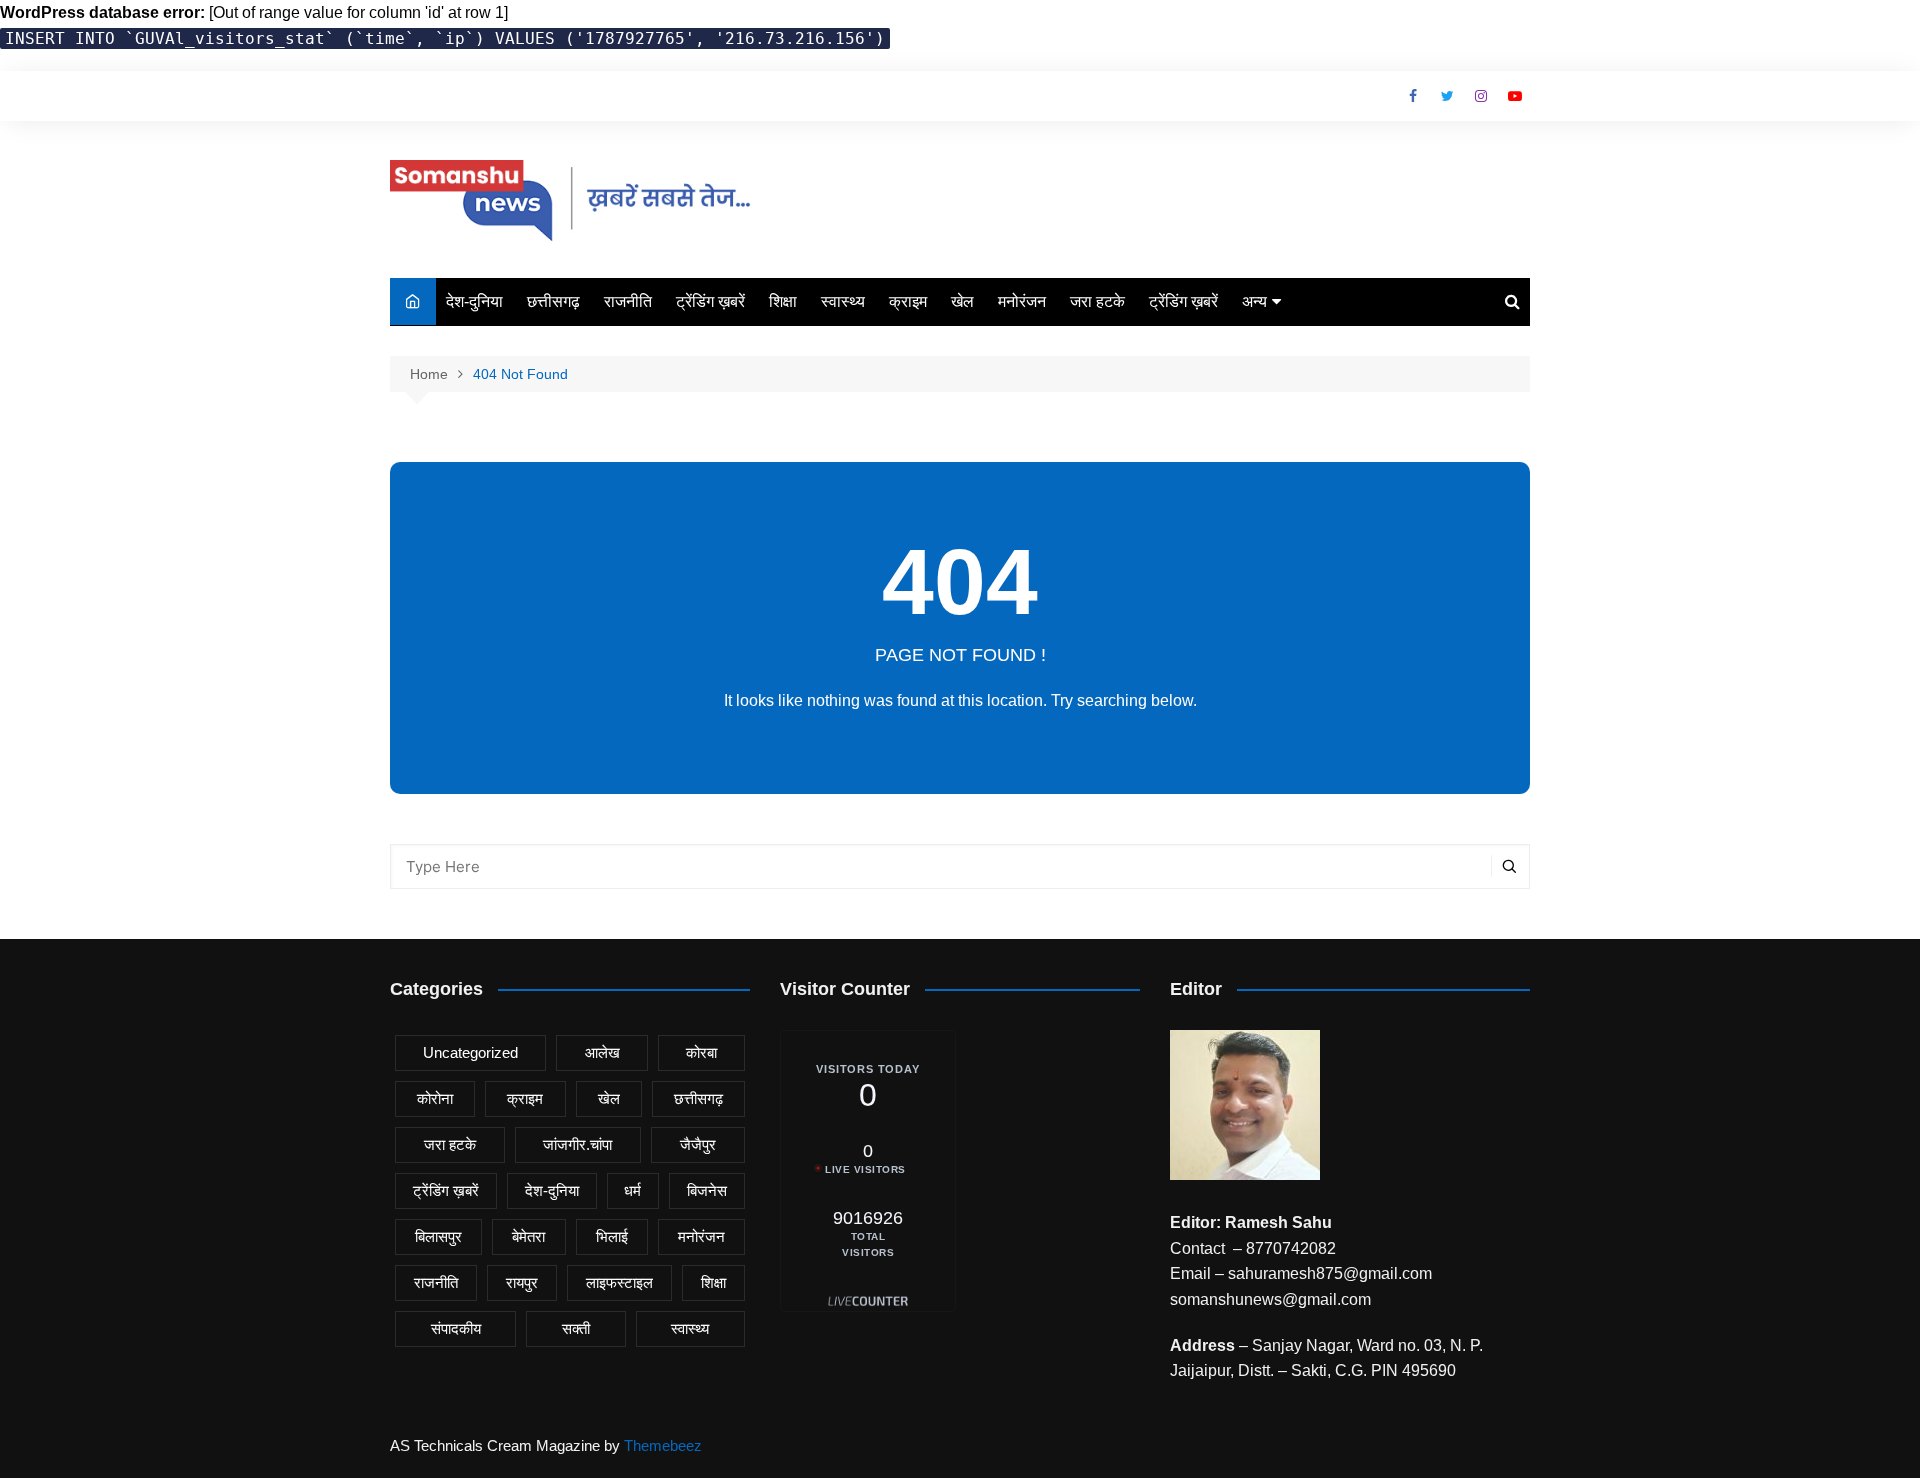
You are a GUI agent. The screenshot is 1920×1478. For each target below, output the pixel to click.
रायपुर (522, 1282)
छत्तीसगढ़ (553, 301)
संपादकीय (456, 1328)
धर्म (632, 1190)
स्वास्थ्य (843, 301)
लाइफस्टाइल (619, 1282)
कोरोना (435, 1098)
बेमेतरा (528, 1236)
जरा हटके (1097, 301)
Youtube (1515, 96)
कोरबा (701, 1052)
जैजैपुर (698, 1144)
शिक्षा (783, 301)
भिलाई (612, 1236)
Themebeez (663, 1445)
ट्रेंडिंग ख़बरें (710, 301)
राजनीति (628, 301)
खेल (962, 301)
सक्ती (576, 1328)
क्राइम (908, 301)
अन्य (1254, 301)
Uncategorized (470, 1052)
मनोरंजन (1022, 301)
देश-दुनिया (474, 301)
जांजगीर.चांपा (577, 1144)
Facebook (1413, 96)
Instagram (1481, 96)
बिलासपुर (438, 1236)
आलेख (602, 1052)
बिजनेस (707, 1190)
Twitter (1447, 96)
